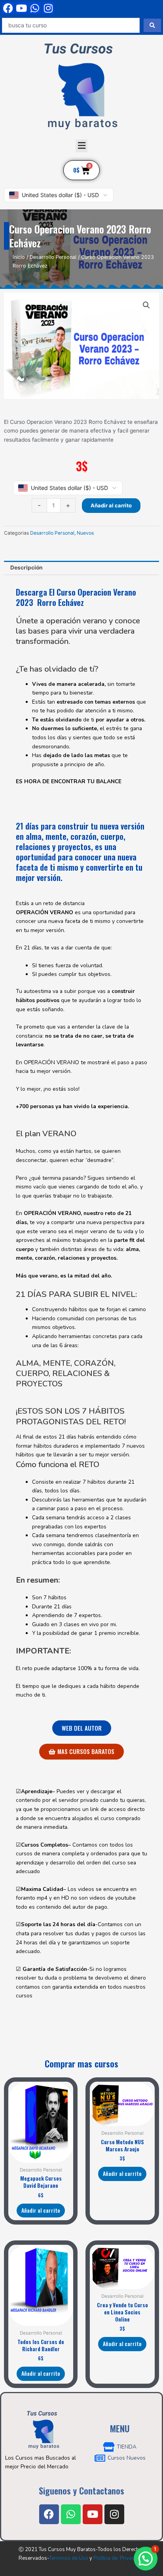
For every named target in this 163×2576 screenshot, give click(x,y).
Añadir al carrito (111, 505)
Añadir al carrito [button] (41, 2210)
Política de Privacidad (119, 2558)
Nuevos (85, 533)
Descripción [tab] (27, 568)
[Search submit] (152, 25)
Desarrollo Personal (53, 257)
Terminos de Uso (69, 2558)
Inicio (19, 257)
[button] (81, 146)
